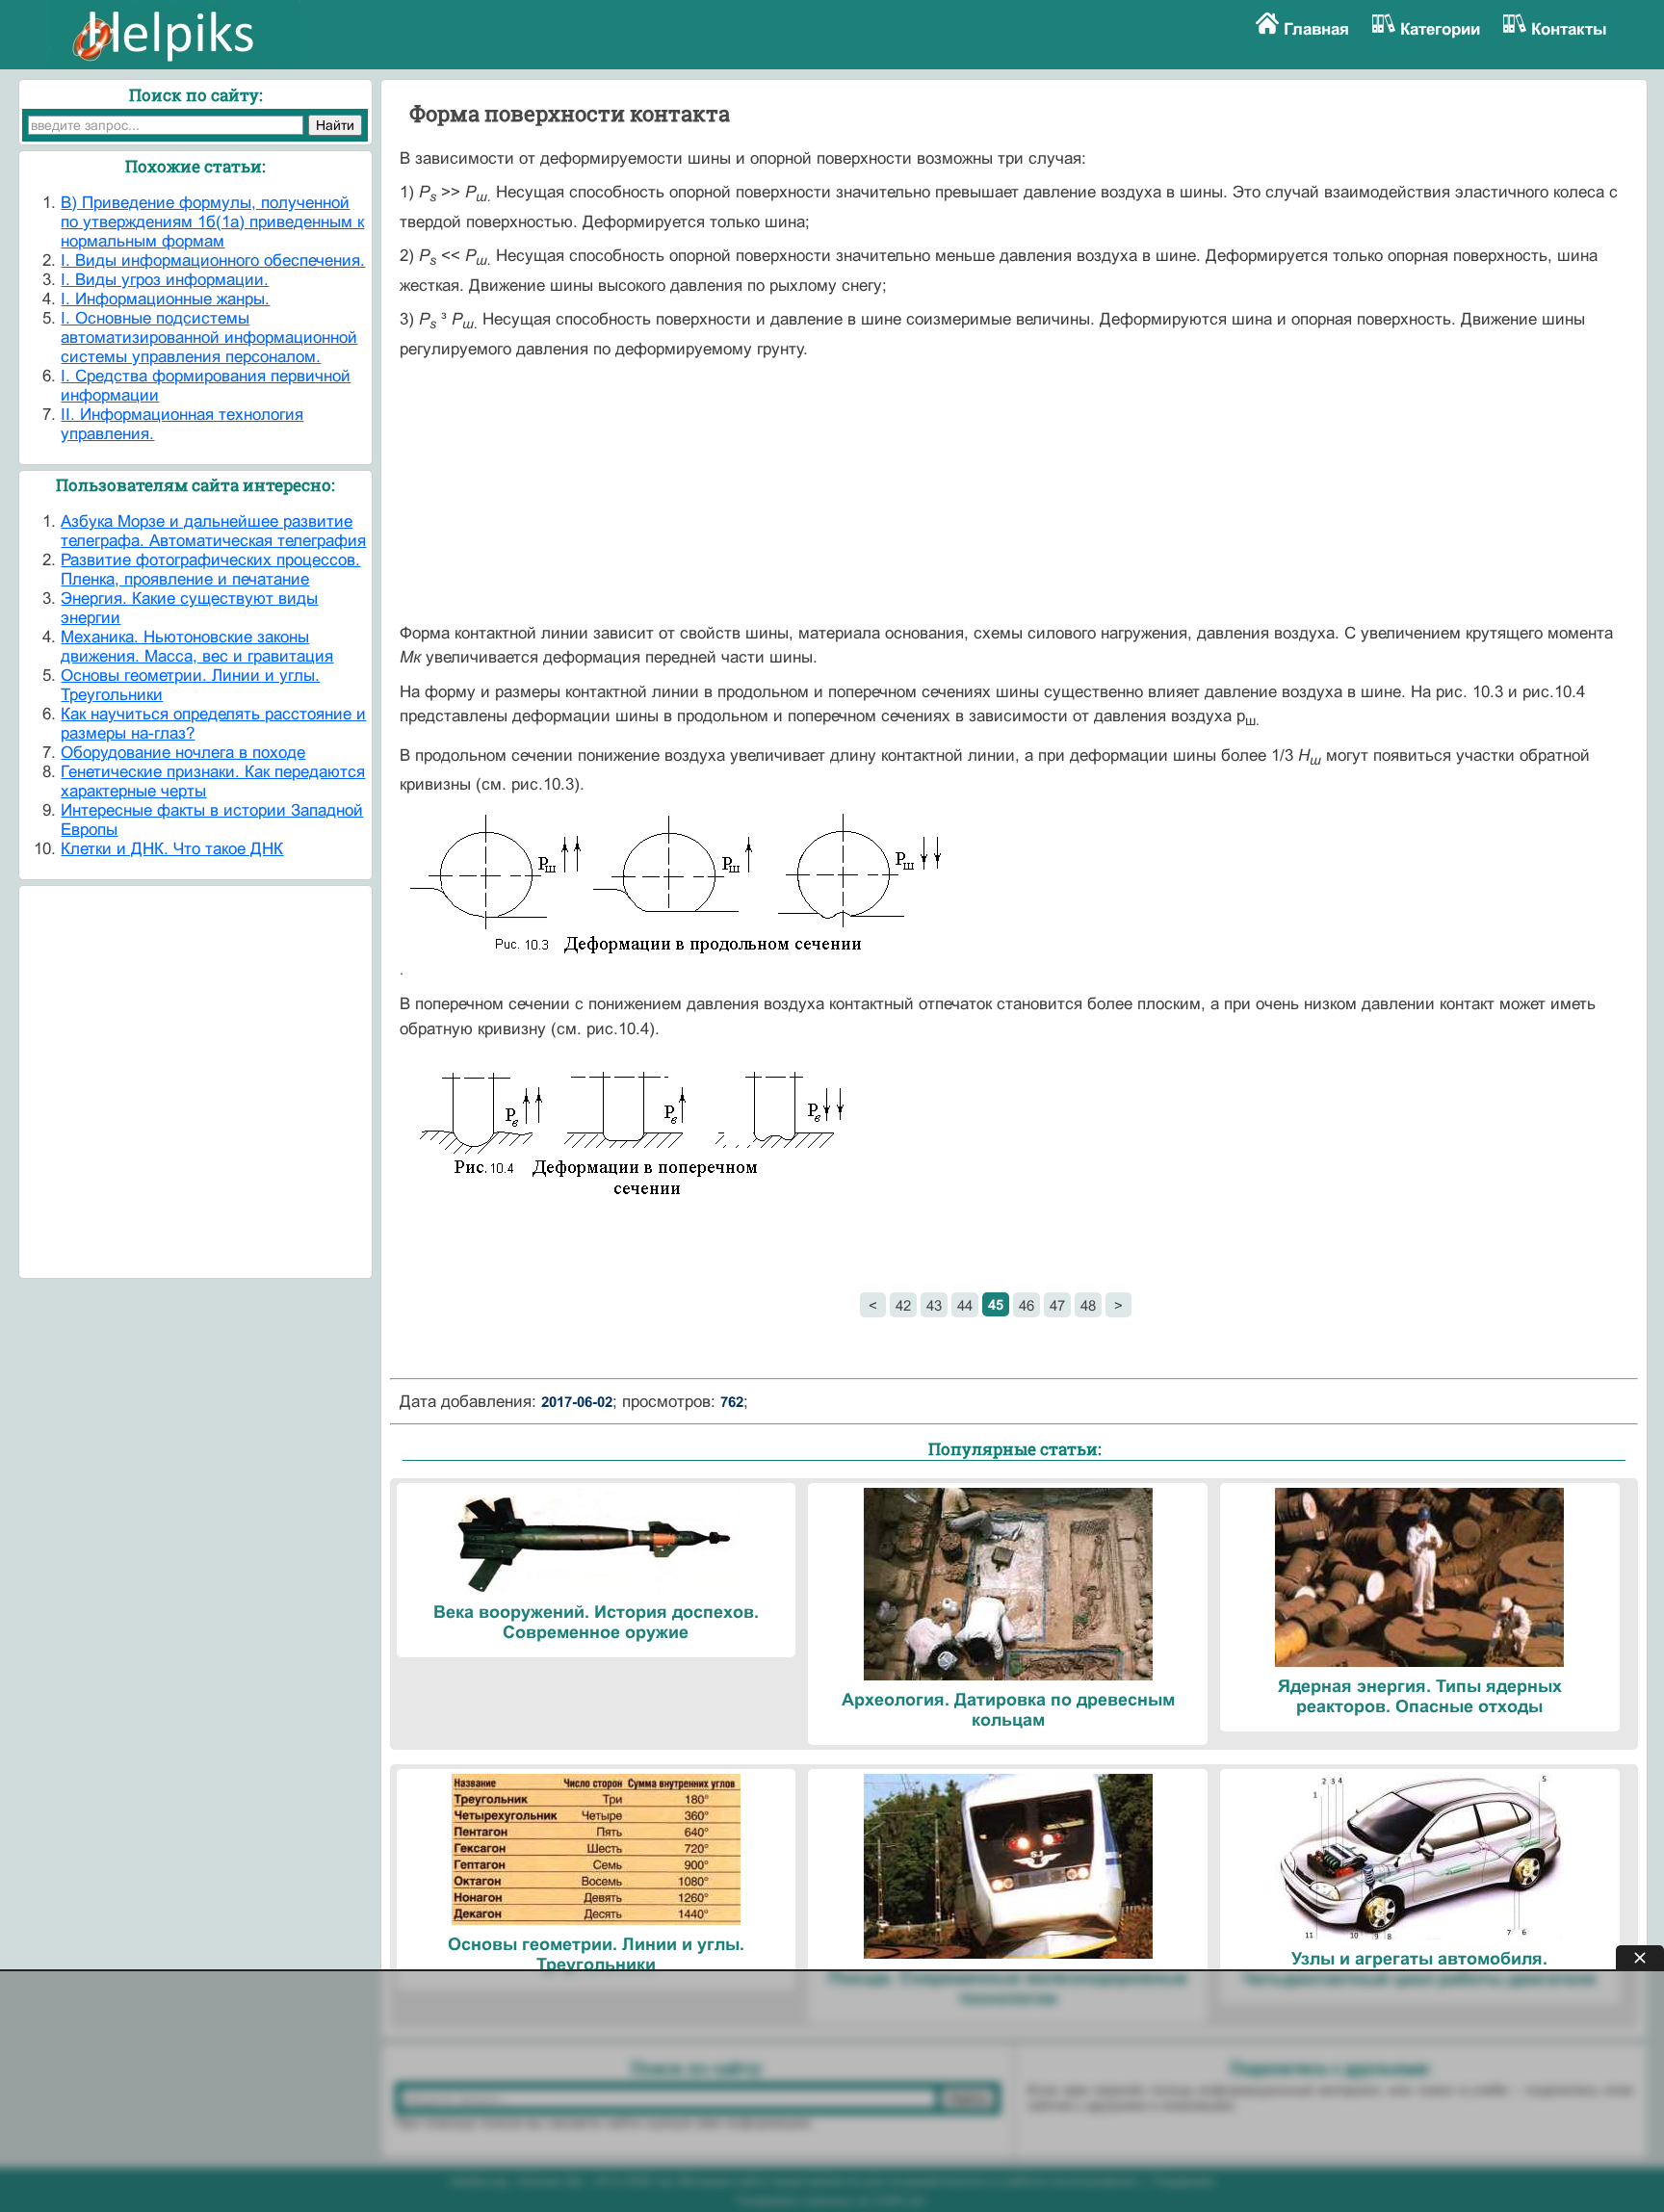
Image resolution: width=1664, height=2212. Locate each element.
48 (1088, 1305)
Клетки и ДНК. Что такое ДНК (172, 849)
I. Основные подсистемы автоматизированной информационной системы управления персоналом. (209, 338)
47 (1057, 1305)
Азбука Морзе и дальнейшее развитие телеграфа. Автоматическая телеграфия (213, 531)
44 (965, 1305)
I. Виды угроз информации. (165, 280)
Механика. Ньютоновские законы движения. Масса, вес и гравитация (197, 647)
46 (1027, 1305)
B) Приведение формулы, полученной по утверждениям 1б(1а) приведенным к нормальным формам (212, 222)
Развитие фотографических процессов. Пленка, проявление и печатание (210, 570)
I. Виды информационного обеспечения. (213, 260)
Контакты (1569, 29)
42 (903, 1305)
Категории (1440, 29)
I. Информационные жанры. (165, 299)
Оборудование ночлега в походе (183, 753)
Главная (1316, 29)
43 (934, 1305)
